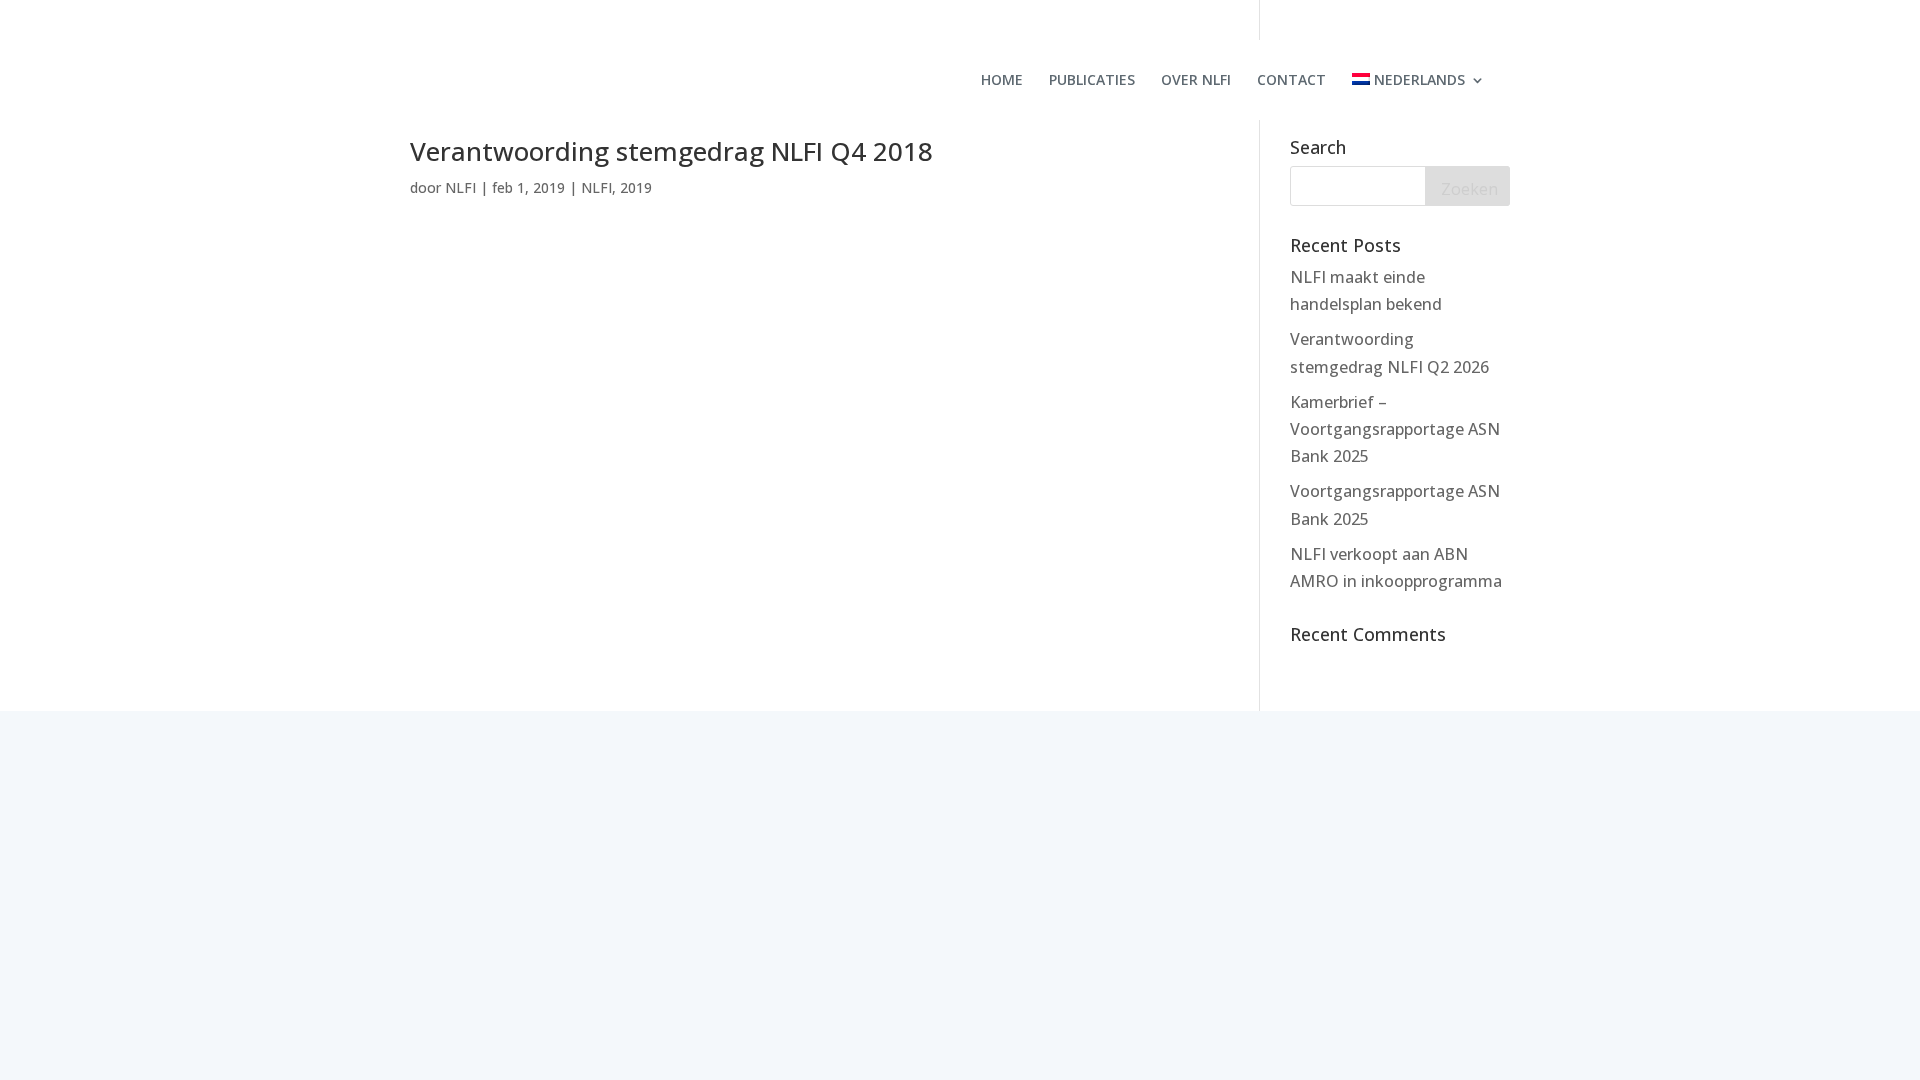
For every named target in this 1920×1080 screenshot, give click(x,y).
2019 (636, 187)
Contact (1291, 81)
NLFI (460, 187)
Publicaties (1092, 81)
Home (1002, 81)
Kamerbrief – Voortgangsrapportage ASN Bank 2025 (1395, 429)
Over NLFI (1196, 81)
